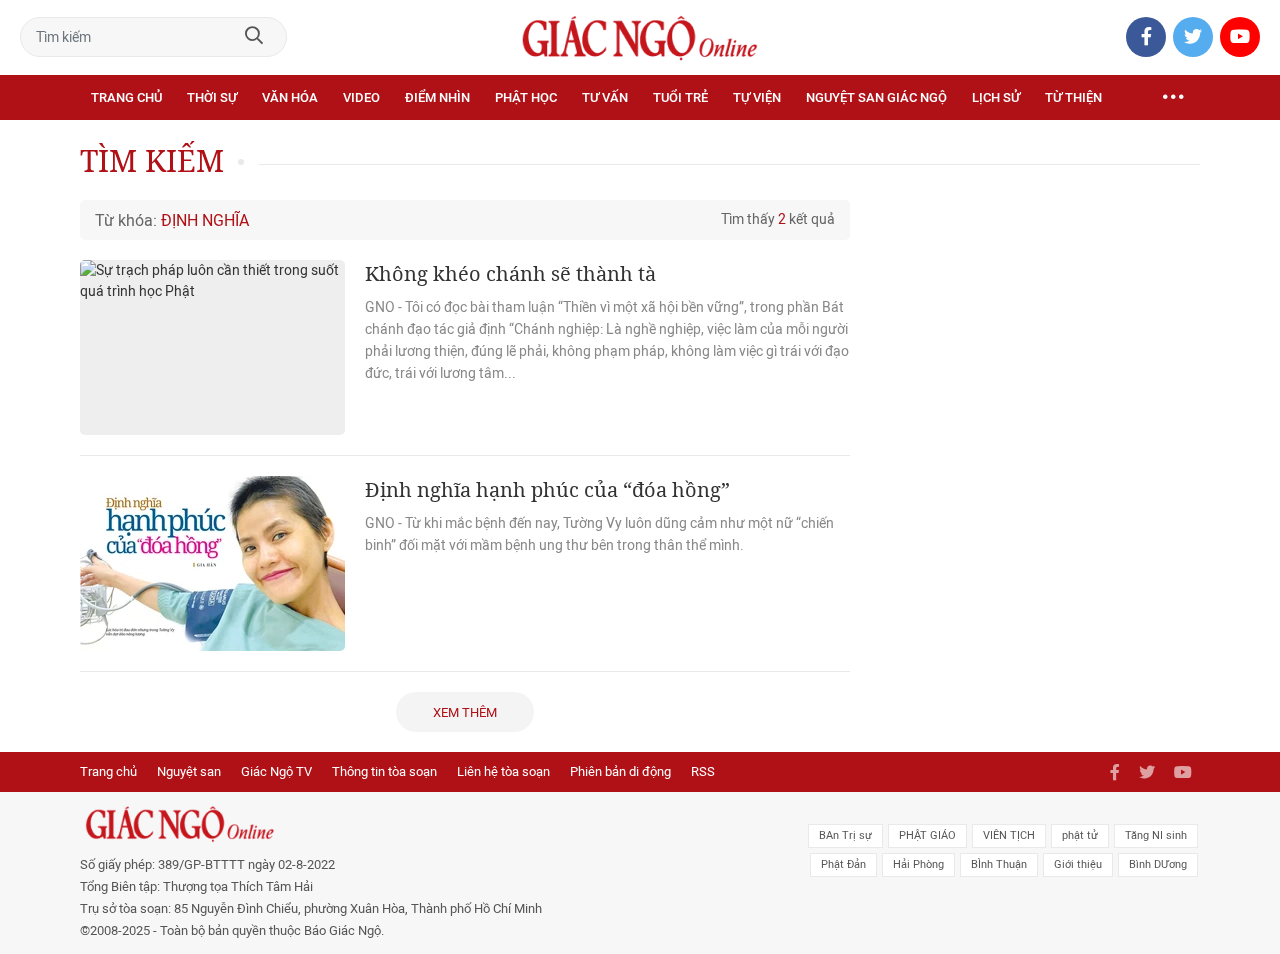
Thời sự (212, 97)
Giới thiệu (1078, 864)
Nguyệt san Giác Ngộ (876, 97)
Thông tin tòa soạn (384, 771)
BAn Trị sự (845, 835)
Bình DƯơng (1158, 864)
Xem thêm (465, 712)
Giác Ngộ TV (276, 771)
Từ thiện (1073, 97)
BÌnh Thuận (999, 864)
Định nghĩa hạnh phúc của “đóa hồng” (547, 489)
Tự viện (757, 97)
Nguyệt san (189, 771)
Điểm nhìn (437, 97)
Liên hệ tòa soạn (503, 771)
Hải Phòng (918, 864)
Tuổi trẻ (680, 97)
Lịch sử (996, 97)
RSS (703, 771)
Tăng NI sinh (1156, 835)
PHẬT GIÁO (927, 835)
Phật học (526, 97)
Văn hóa (290, 97)
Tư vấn (605, 97)
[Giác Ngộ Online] (416, 824)
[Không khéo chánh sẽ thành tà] (212, 347)
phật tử (1080, 835)
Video (361, 97)
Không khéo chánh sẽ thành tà (510, 273)
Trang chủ (126, 97)
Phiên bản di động (620, 771)
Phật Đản (843, 864)
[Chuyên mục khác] (1173, 98)
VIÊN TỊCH (1009, 835)
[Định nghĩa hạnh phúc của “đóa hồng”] (212, 563)
